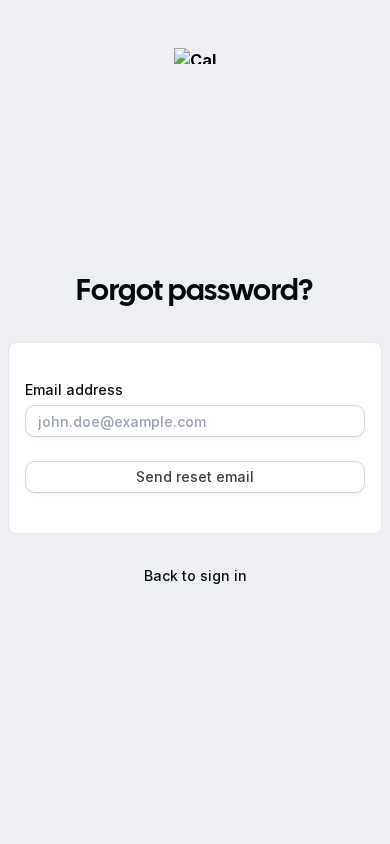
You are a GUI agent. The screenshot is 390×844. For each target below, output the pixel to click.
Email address (74, 390)
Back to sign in (195, 575)
